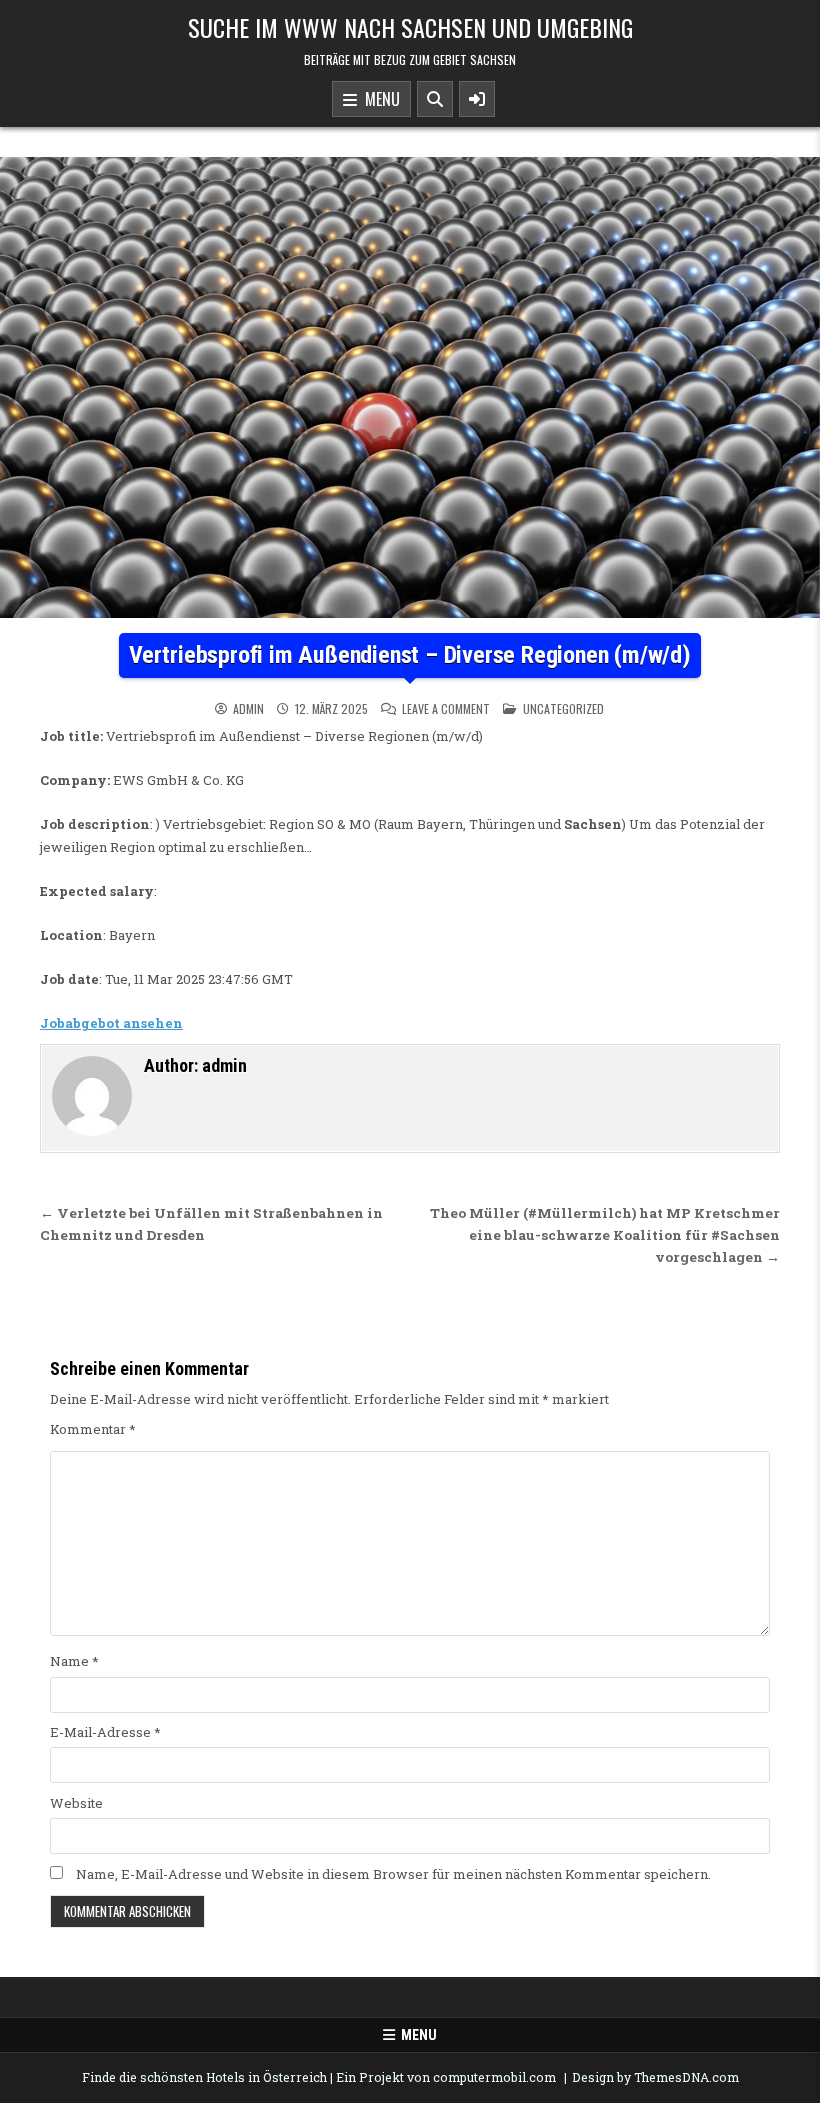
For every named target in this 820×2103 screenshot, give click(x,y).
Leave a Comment (446, 709)
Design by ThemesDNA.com (655, 2077)
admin (248, 709)
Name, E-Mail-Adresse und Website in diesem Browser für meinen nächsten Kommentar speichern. (393, 1874)
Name (74, 1661)
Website (76, 1803)
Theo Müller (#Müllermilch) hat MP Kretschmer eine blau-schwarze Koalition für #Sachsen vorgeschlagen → (605, 1235)
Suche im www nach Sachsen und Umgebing (410, 27)
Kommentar (93, 1429)
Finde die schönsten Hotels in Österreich (204, 2077)
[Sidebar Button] (477, 99)
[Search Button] (435, 99)
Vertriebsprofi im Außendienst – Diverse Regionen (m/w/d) (410, 655)
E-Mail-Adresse (105, 1732)
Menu (378, 99)
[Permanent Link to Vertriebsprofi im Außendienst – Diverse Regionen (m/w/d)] (410, 387)
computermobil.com (494, 2077)
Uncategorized (563, 708)
